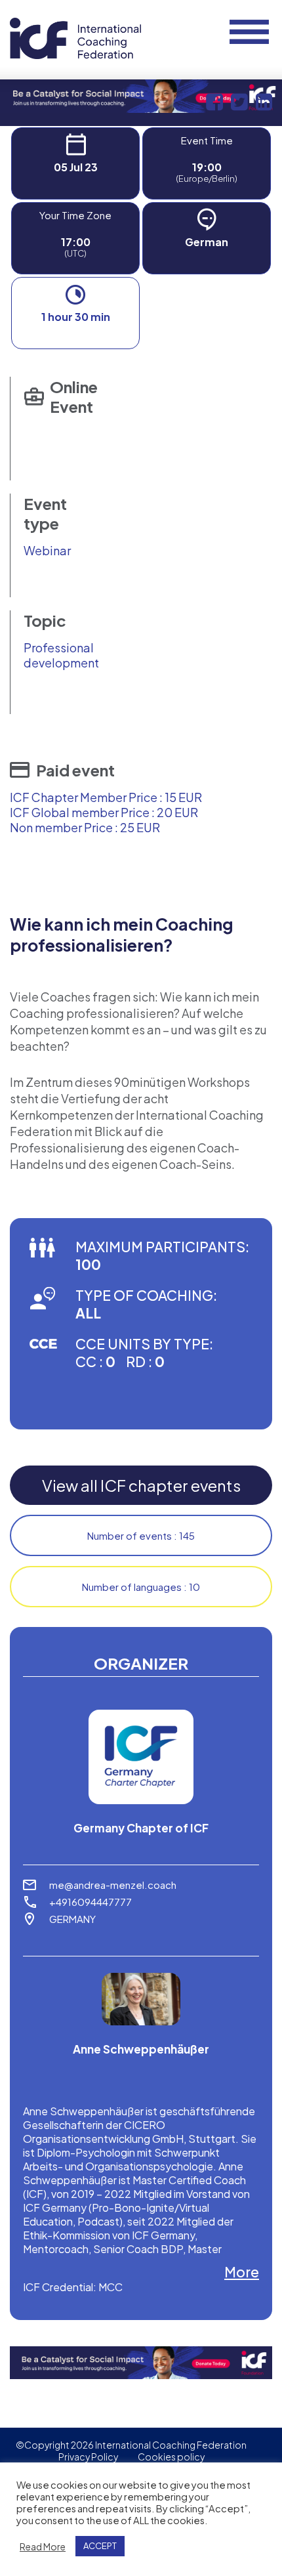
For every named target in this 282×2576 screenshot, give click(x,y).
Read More (43, 2546)
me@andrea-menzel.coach (113, 1885)
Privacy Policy (88, 2457)
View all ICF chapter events (141, 1485)
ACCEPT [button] (100, 2546)
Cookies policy (171, 2457)
